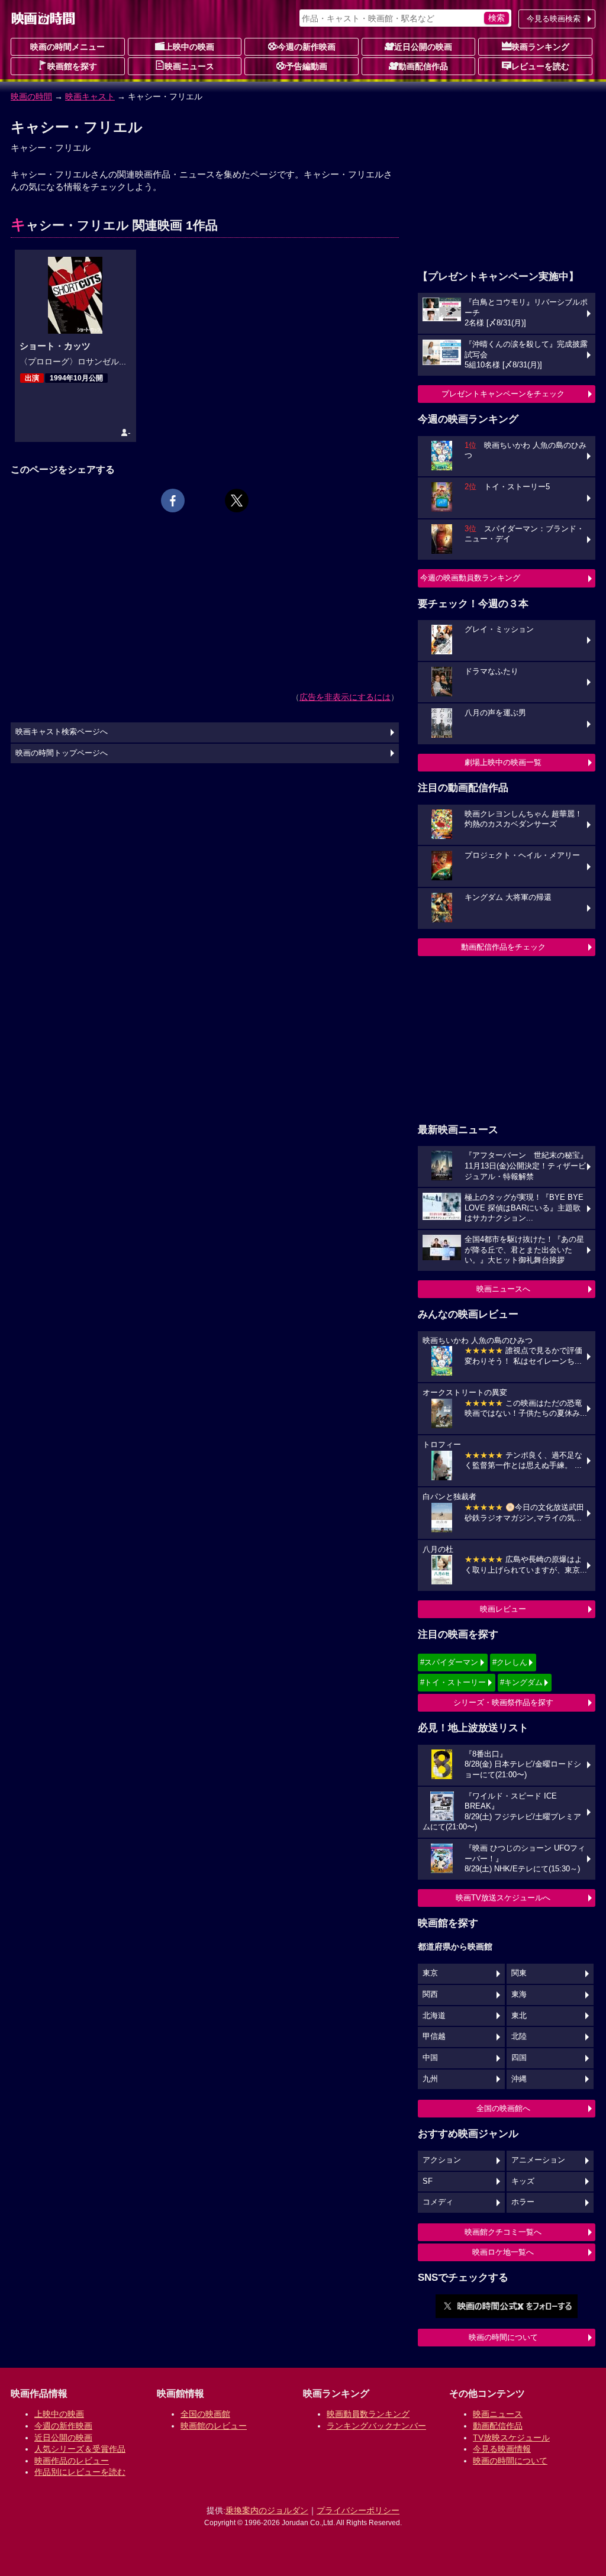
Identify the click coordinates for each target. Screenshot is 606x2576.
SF (428, 2181)
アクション (442, 2160)
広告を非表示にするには (345, 697)
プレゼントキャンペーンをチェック (503, 394)
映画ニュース (189, 66)
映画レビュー (503, 1609)
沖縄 (519, 2079)
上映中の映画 (189, 47)
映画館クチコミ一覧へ (503, 2232)
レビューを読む (540, 66)
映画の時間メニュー (67, 47)
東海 (519, 1994)
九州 (430, 2079)
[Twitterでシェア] (237, 501)
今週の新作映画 (307, 47)
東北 (519, 2016)
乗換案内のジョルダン (267, 2510)
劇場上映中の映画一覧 (503, 762)
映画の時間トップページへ (62, 753)
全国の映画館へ (503, 2108)
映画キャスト (90, 96)
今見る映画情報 (502, 2449)
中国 (430, 2058)
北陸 (519, 2036)
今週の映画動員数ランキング (470, 578)
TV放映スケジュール (511, 2438)
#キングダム (521, 1682)
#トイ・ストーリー (453, 1682)
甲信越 (434, 2036)
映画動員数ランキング (368, 2414)
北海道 (434, 2016)
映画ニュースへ (503, 1289)
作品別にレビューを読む (80, 2472)
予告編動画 (307, 66)
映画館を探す (72, 66)
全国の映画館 (205, 2414)
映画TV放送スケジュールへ (503, 1898)
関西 (430, 1994)
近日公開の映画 (423, 47)
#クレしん (510, 1662)
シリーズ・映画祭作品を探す (503, 1702)
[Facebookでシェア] (173, 501)
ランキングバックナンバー (376, 2426)
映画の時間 (31, 96)
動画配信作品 (423, 66)
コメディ (438, 2202)
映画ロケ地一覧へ (503, 2252)
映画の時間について (503, 2337)
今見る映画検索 (554, 19)
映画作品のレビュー (72, 2461)
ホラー (523, 2202)
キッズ (523, 2181)
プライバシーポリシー (358, 2510)
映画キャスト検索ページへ (62, 732)
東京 (430, 1973)
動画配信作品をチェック (503, 947)
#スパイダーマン (449, 1662)
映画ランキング (540, 47)
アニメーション (538, 2160)
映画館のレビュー (214, 2426)
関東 (519, 1973)
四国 (519, 2058)
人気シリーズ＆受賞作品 (80, 2449)
